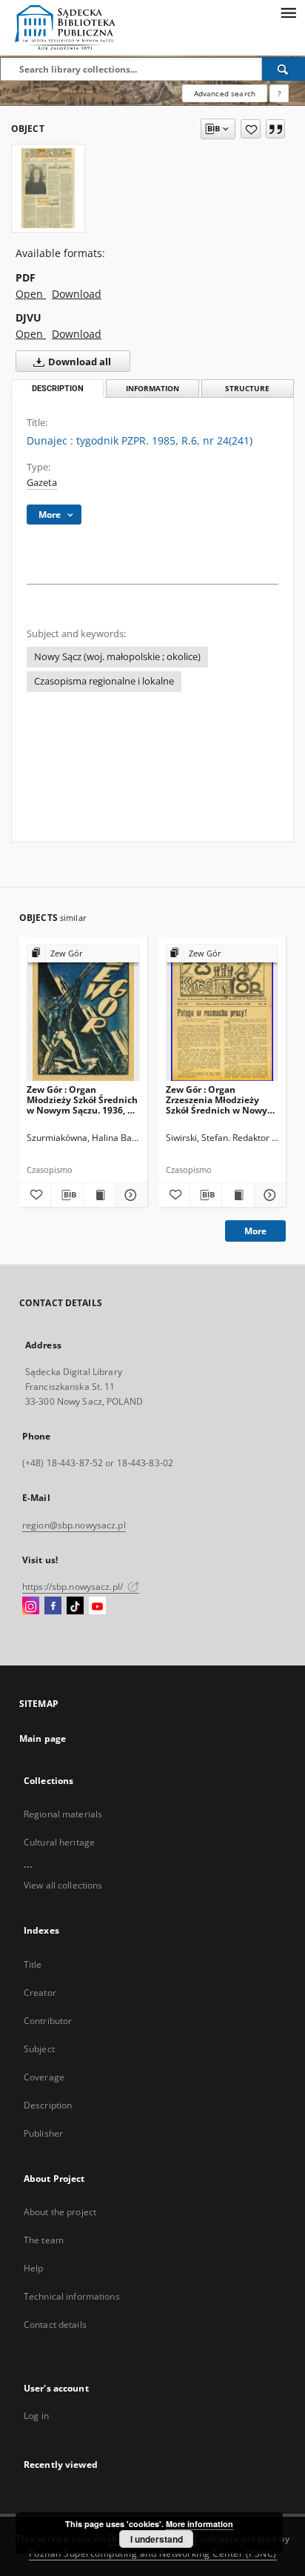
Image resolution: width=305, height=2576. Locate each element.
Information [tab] (152, 389)
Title (33, 1964)
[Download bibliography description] (67, 1195)
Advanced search (225, 93)
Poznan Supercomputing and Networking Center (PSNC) (153, 2553)
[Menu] (288, 12)
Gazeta (42, 483)
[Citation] (275, 129)
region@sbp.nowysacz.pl (74, 1525)
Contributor (48, 2021)
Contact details (55, 2324)
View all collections (63, 1885)
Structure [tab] (247, 389)
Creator (40, 1993)
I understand (157, 2539)
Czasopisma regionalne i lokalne (104, 681)
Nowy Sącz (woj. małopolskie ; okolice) (117, 657)
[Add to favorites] (251, 129)
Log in (36, 2416)
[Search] (284, 69)
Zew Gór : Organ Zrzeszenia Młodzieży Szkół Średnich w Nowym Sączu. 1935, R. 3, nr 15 (221, 1100)
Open (31, 294)
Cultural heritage (59, 1842)
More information (200, 2524)
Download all (78, 362)
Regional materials (63, 1814)
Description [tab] (58, 389)
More (255, 1231)
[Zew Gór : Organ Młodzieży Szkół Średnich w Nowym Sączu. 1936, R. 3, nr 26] (83, 1013)
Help (33, 2268)
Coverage (44, 2077)
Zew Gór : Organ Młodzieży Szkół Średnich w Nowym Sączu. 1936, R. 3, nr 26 (82, 1100)
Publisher (43, 2133)
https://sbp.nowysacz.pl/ (74, 1587)
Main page (43, 1738)
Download (77, 294)
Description (48, 2105)
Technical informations (72, 2296)
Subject (39, 2049)
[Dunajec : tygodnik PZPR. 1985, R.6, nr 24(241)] (48, 188)
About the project (60, 2212)
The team (44, 2240)
